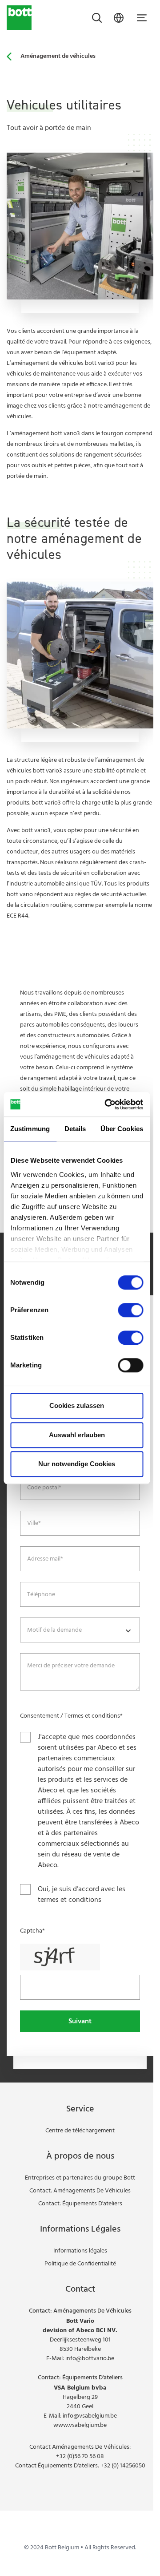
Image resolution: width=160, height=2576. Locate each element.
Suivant (80, 2022)
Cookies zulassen (77, 1405)
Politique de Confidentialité (80, 2264)
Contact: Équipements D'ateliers (80, 2204)
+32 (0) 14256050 (123, 2466)
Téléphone (41, 1595)
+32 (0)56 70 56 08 (80, 2457)
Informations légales (80, 2251)
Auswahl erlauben (77, 1435)
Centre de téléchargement (80, 2131)
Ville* (34, 1524)
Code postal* (44, 1488)
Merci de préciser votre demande (71, 1666)
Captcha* (32, 1931)
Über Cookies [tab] (122, 1129)
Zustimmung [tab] (30, 1129)
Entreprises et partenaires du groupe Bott (80, 2178)
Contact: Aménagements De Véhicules (80, 2191)
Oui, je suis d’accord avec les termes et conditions (82, 1895)
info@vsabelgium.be (90, 2416)
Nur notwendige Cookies (77, 1464)
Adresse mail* (45, 1559)
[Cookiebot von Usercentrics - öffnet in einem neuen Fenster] (107, 1104)
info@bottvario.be (90, 2359)
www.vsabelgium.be (80, 2425)
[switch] (130, 1310)
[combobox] (80, 1630)
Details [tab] (75, 1129)
